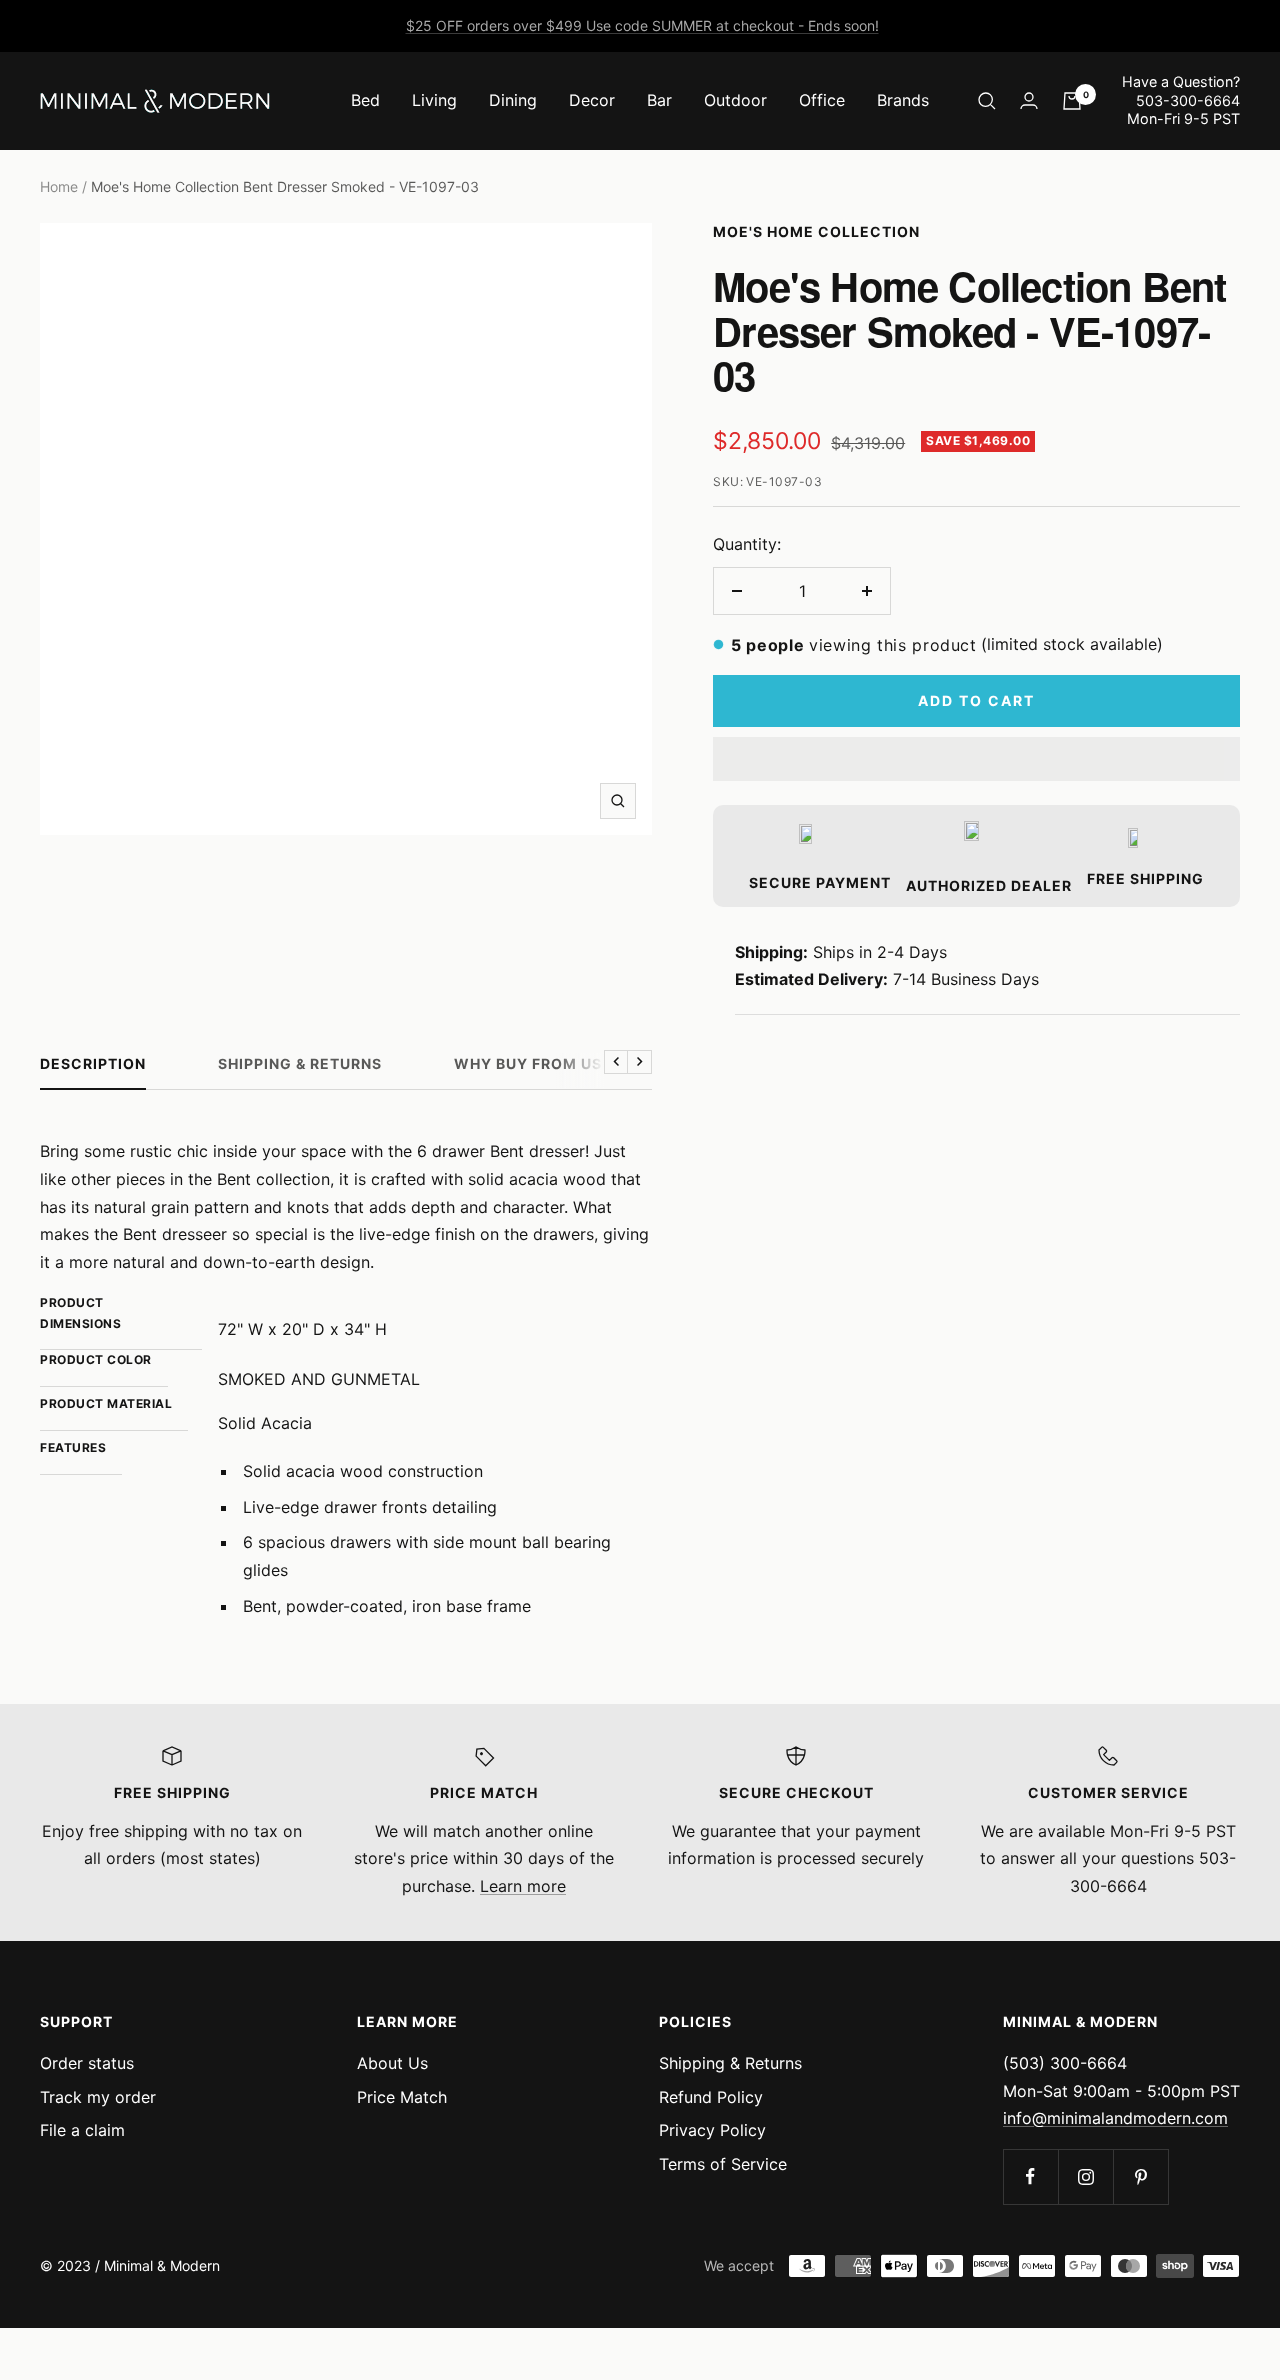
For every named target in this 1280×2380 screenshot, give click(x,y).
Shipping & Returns (300, 1063)
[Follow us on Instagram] (1085, 2176)
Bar (659, 100)
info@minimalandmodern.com (1115, 2118)
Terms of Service (723, 2164)
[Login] (1029, 100)
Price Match (402, 2097)
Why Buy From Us (528, 1063)
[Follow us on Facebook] (1030, 2176)
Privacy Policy (712, 2130)
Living (434, 100)
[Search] (987, 101)
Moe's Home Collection (816, 231)
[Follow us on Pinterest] (1140, 2176)
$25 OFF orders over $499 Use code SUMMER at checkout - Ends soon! (642, 25)
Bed (365, 100)
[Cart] (1072, 101)
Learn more (523, 1886)
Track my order (98, 2097)
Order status (87, 2063)
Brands (903, 100)
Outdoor (735, 100)
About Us (392, 2063)
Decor (592, 100)
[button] (976, 759)
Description (93, 1063)
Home (59, 186)
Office (822, 100)
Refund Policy (711, 2097)
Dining (513, 100)
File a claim (82, 2130)
